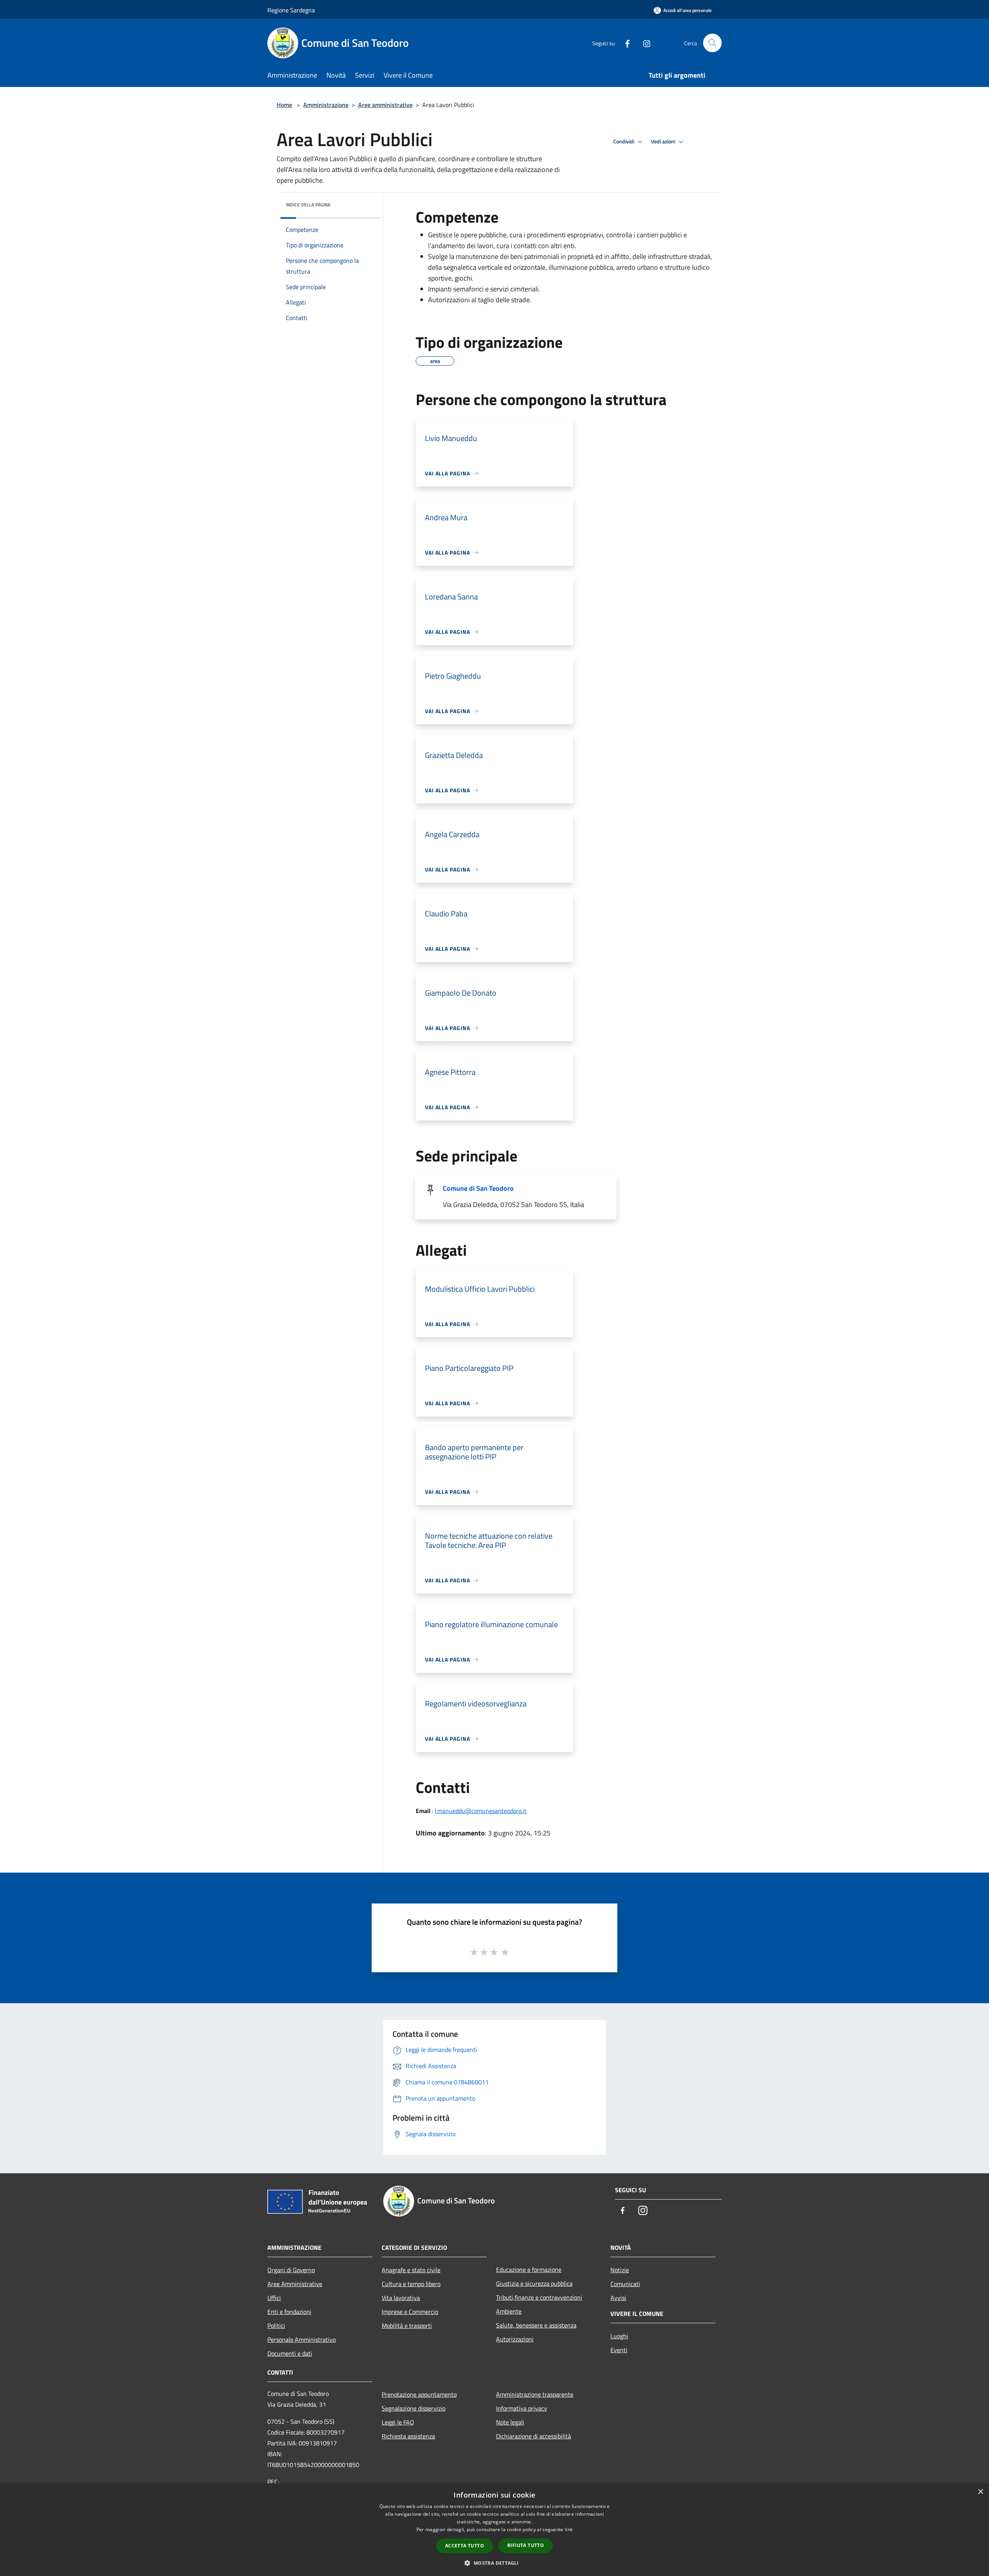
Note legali (510, 2422)
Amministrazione (326, 105)
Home (284, 105)
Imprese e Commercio (410, 2312)
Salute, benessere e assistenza (536, 2325)
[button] (494, 2563)
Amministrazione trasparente (535, 2394)
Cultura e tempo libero (411, 2284)
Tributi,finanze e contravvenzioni (539, 2297)
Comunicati (625, 2284)
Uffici (274, 2298)
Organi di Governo (291, 2270)
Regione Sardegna (291, 10)
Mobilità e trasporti (407, 2326)
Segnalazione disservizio (414, 2408)
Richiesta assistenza (408, 2436)
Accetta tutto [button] (465, 2546)
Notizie (620, 2270)
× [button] (980, 2492)
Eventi (619, 2350)
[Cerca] (712, 43)
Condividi (624, 141)
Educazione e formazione (529, 2270)
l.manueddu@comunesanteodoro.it (481, 1811)
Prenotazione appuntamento (419, 2394)
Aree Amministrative (295, 2284)
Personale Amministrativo (302, 2339)
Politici (276, 2326)
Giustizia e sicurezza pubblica (534, 2283)
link (569, 2529)
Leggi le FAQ (398, 2422)
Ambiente (509, 2311)
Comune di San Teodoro (478, 1188)
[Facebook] (624, 43)
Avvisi (618, 2298)
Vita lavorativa (401, 2298)
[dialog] (494, 2530)
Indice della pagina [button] (308, 205)
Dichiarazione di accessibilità (534, 2436)
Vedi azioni (664, 141)
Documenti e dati (290, 2353)
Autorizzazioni (515, 2339)
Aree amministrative (385, 105)
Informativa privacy (522, 2408)
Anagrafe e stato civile (411, 2270)
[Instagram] (644, 43)
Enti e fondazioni (289, 2312)
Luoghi (619, 2336)
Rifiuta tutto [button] (526, 2545)
